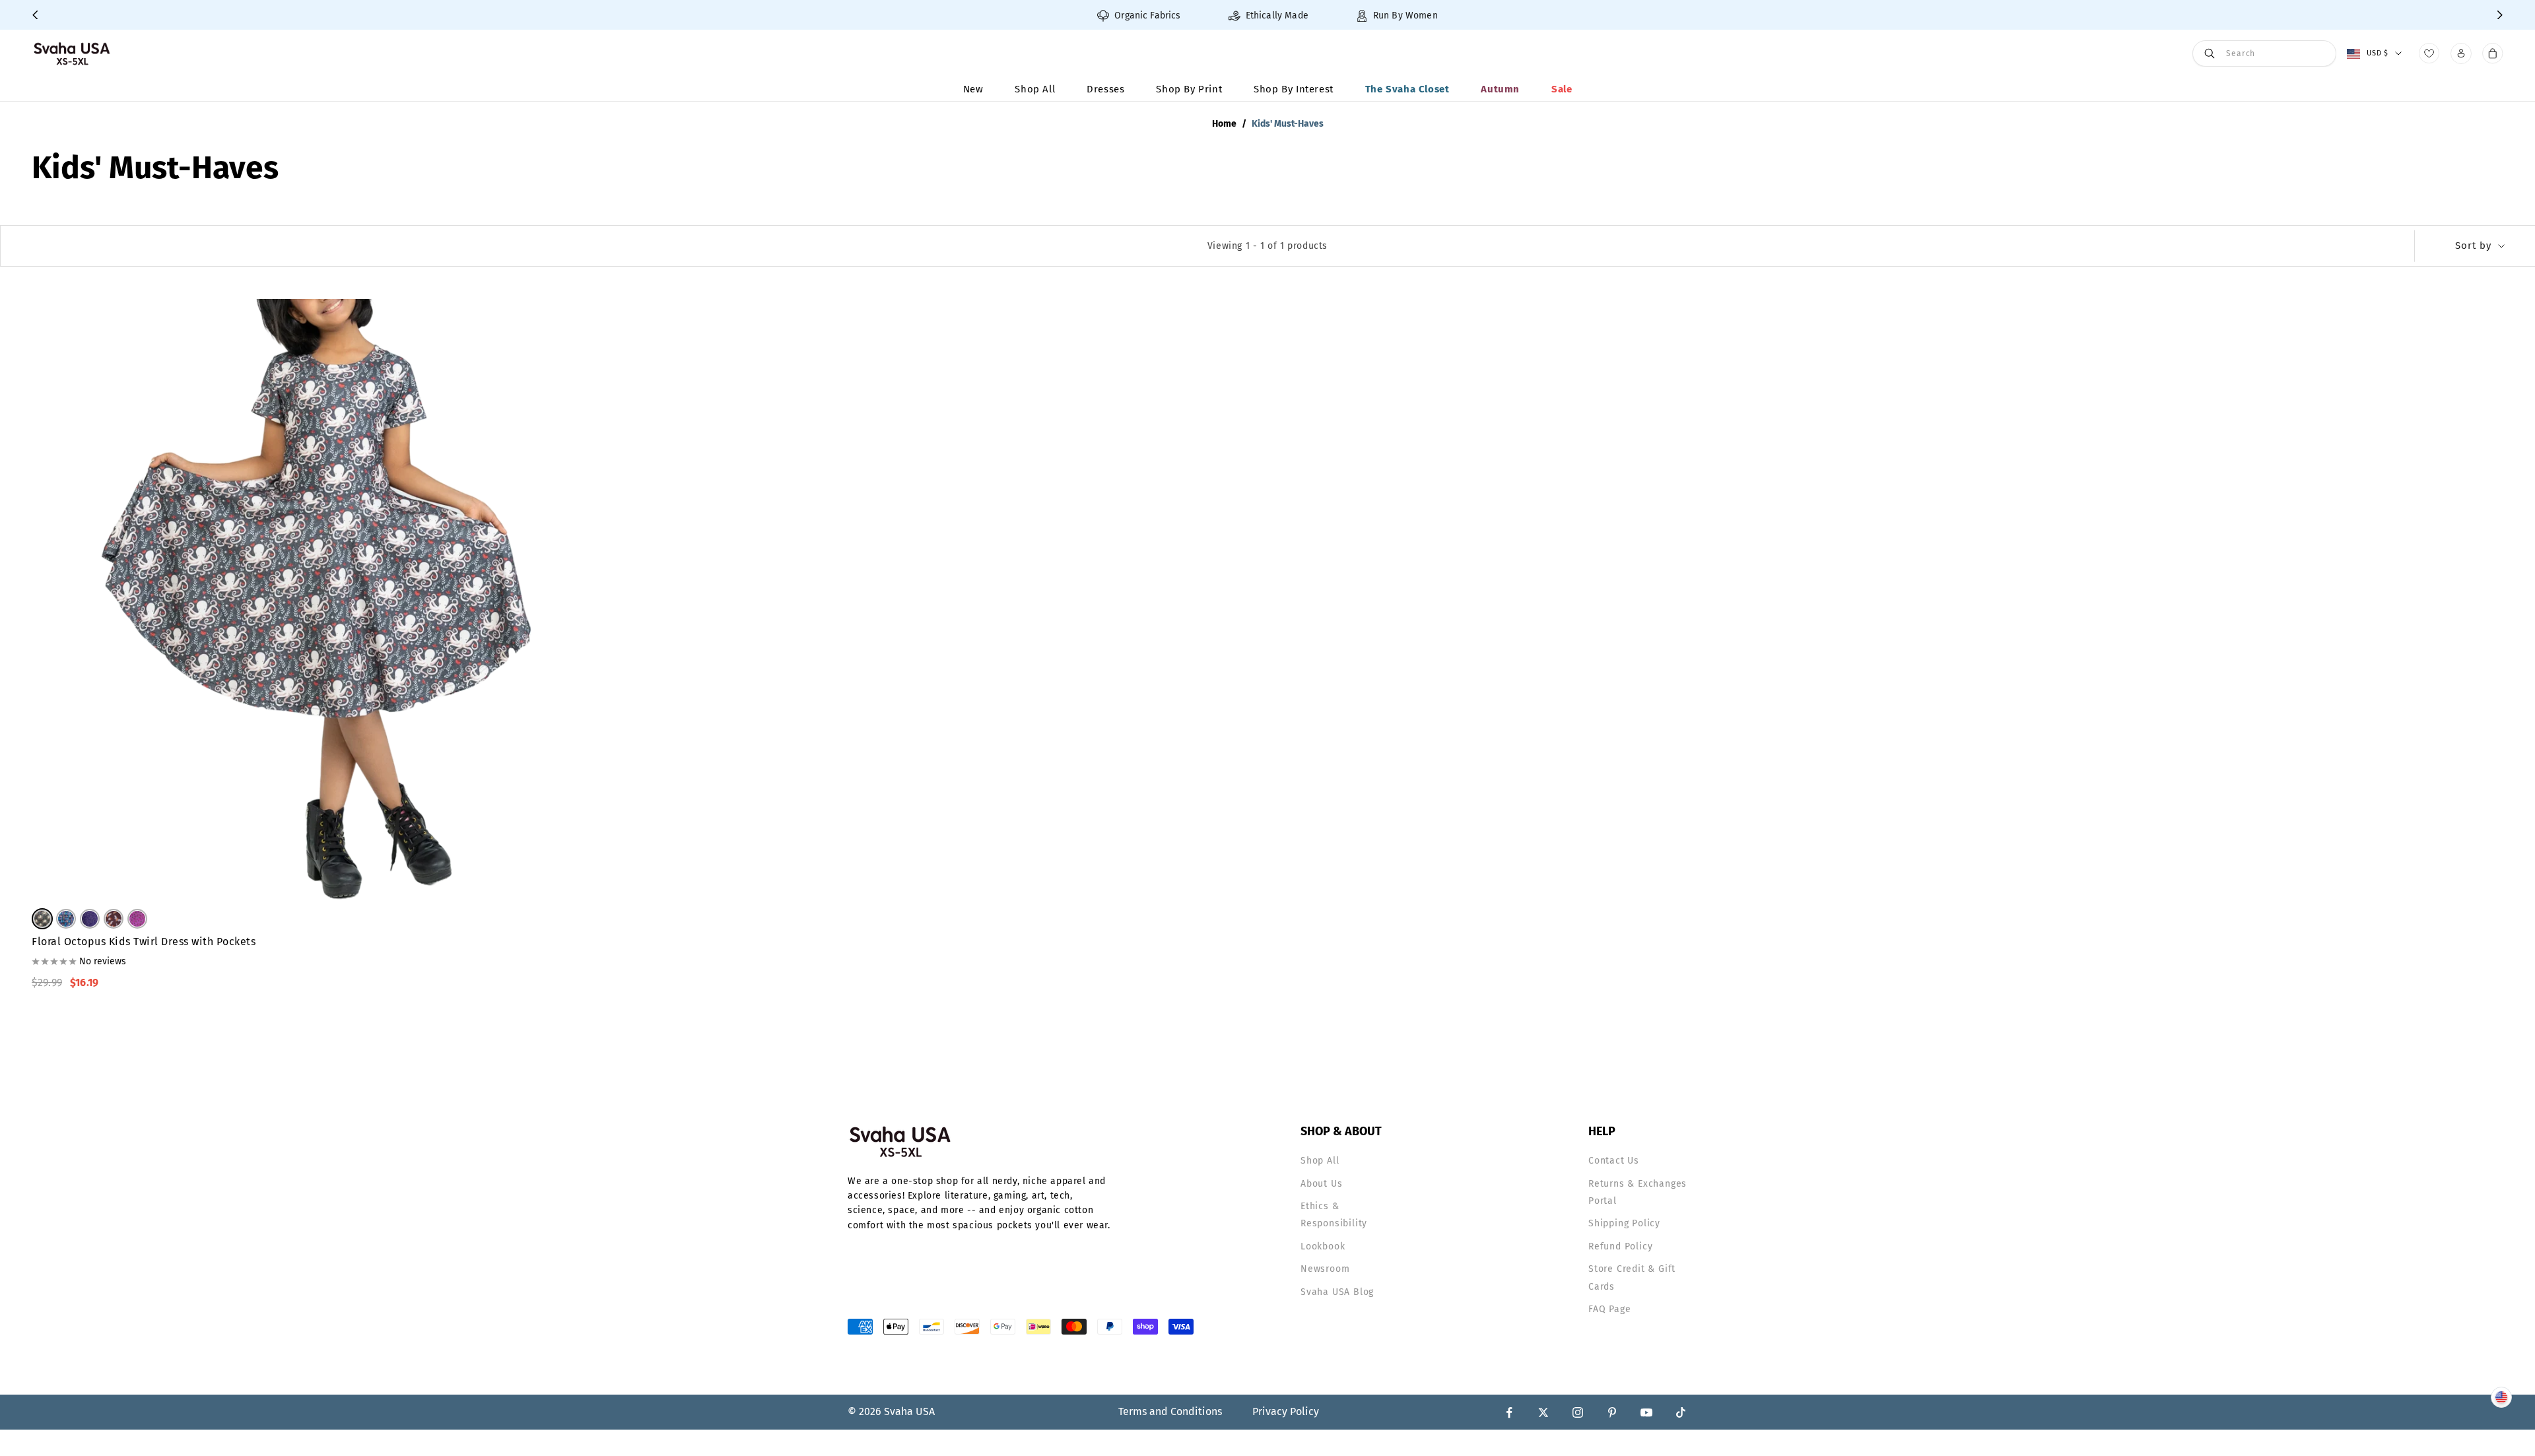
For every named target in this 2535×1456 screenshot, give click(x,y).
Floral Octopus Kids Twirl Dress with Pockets (144, 942)
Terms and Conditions (1170, 1411)
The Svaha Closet (1407, 89)
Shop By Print (1189, 89)
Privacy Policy (1286, 1411)
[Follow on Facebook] (1509, 1412)
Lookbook (1323, 1246)
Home (1224, 124)
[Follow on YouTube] (1646, 1412)
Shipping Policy (1624, 1223)
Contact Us (1614, 1161)
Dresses (1105, 89)
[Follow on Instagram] (1578, 1412)
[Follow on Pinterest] (1612, 1412)
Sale (1562, 89)
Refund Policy (1620, 1246)
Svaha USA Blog (1337, 1292)
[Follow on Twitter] (1543, 1412)
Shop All (1035, 89)
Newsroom (1325, 1269)
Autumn (1500, 89)
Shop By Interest (1294, 89)
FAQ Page (1609, 1309)
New (973, 89)
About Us (1321, 1184)
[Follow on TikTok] (1681, 1412)
